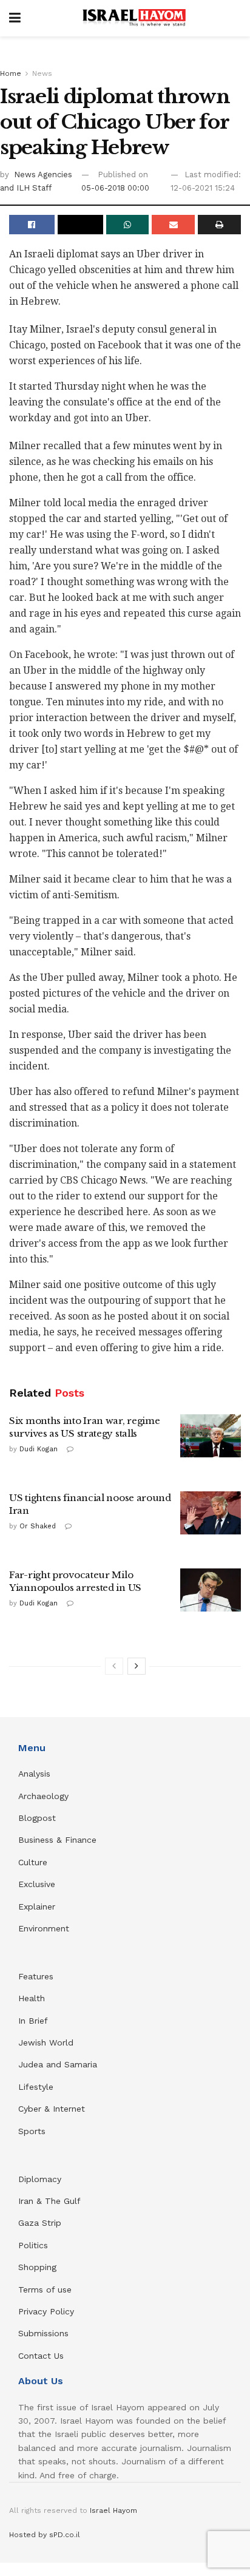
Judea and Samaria (58, 2064)
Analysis (36, 1774)
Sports (32, 2131)
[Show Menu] (15, 18)
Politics (33, 2245)
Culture (33, 1862)
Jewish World (46, 2042)
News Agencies (43, 175)
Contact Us (41, 2356)
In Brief (33, 2021)
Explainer (37, 1907)
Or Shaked (38, 1526)
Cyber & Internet (52, 2109)
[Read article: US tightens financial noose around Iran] (211, 1513)
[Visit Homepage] (134, 18)
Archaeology (43, 1796)
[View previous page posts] (114, 1666)
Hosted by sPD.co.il (45, 2535)
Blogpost (37, 1818)
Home (11, 73)
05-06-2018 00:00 (115, 188)
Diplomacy (41, 2179)
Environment (44, 1928)
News (42, 73)
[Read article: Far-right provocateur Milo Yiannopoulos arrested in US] (211, 1590)
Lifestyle (36, 2087)
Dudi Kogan (39, 1449)
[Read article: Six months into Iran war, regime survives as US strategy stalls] (211, 1436)
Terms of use (45, 2290)
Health (32, 1998)
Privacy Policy (46, 2311)
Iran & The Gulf (49, 2201)
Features (36, 1976)
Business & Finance (57, 1840)
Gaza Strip (40, 2223)
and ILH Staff (26, 188)
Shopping (37, 2267)
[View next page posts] (137, 1666)
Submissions (43, 2333)
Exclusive (37, 1884)
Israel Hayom (113, 2510)
